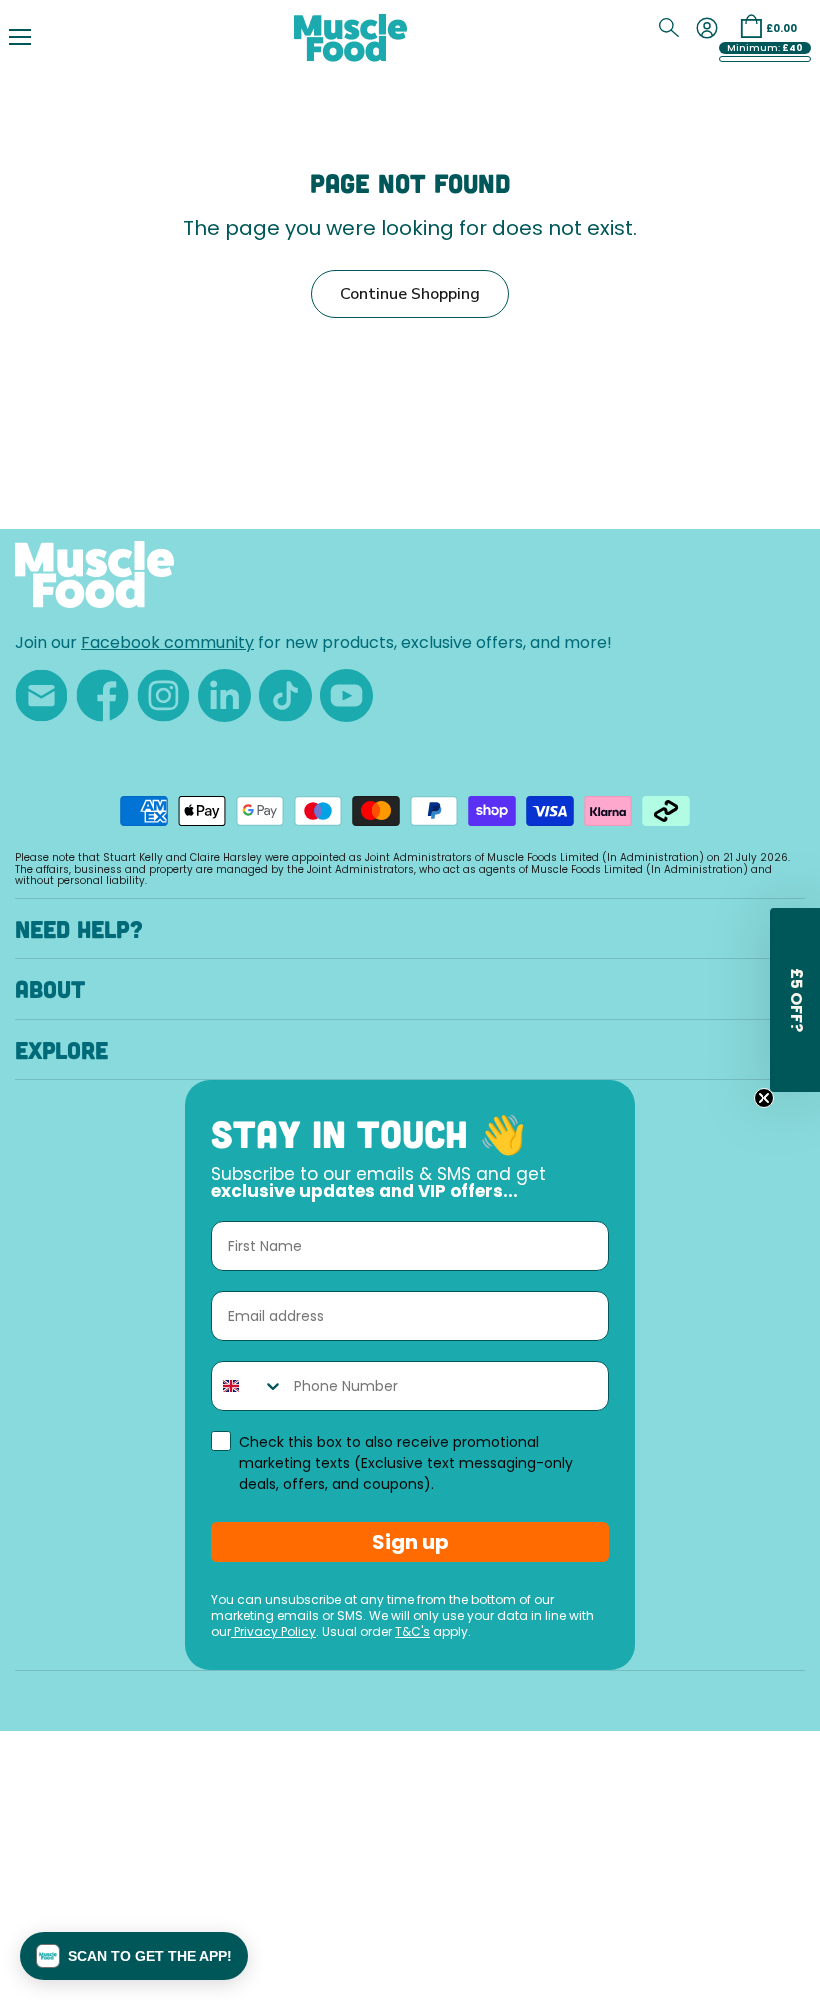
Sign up (410, 1542)
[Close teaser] (764, 1098)
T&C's (412, 1633)
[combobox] (248, 1386)
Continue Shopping (410, 294)
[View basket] (751, 26)
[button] (134, 1956)
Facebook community (167, 644)
